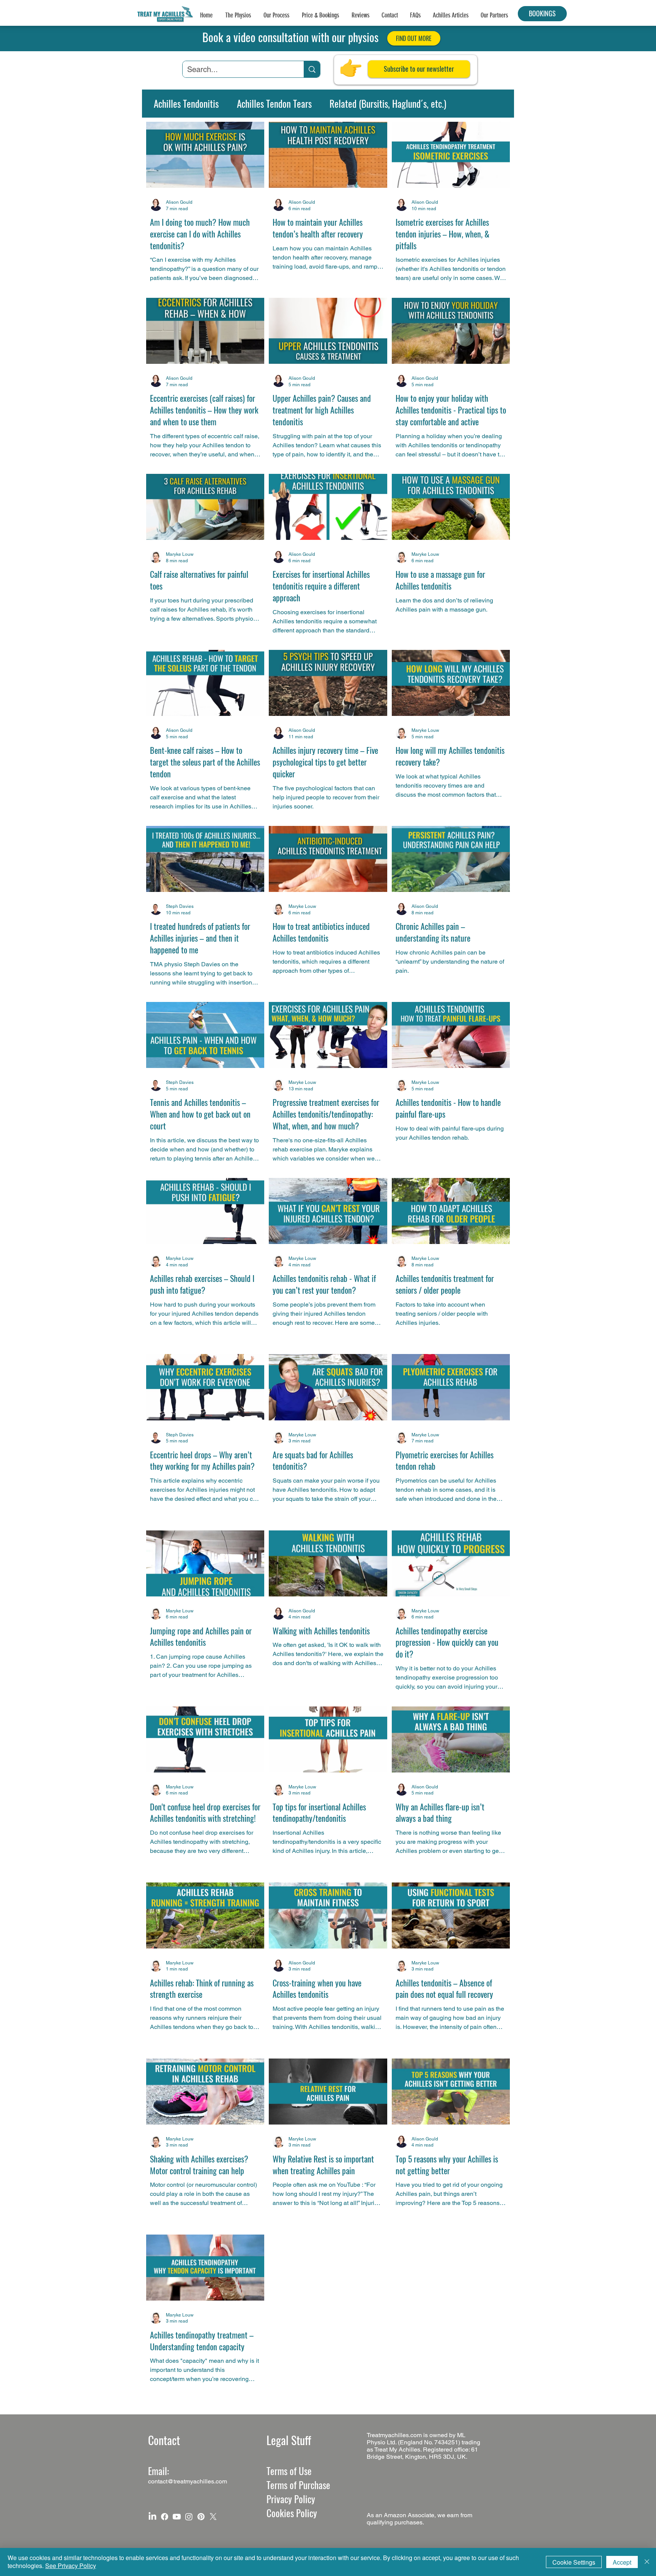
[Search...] (312, 69)
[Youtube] (177, 2517)
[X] (213, 2517)
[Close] (647, 2562)
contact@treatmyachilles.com (188, 2481)
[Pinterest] (201, 2517)
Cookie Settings (574, 2562)
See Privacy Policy (71, 2566)
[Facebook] (165, 2517)
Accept (622, 2562)
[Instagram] (189, 2517)
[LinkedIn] (152, 2517)
